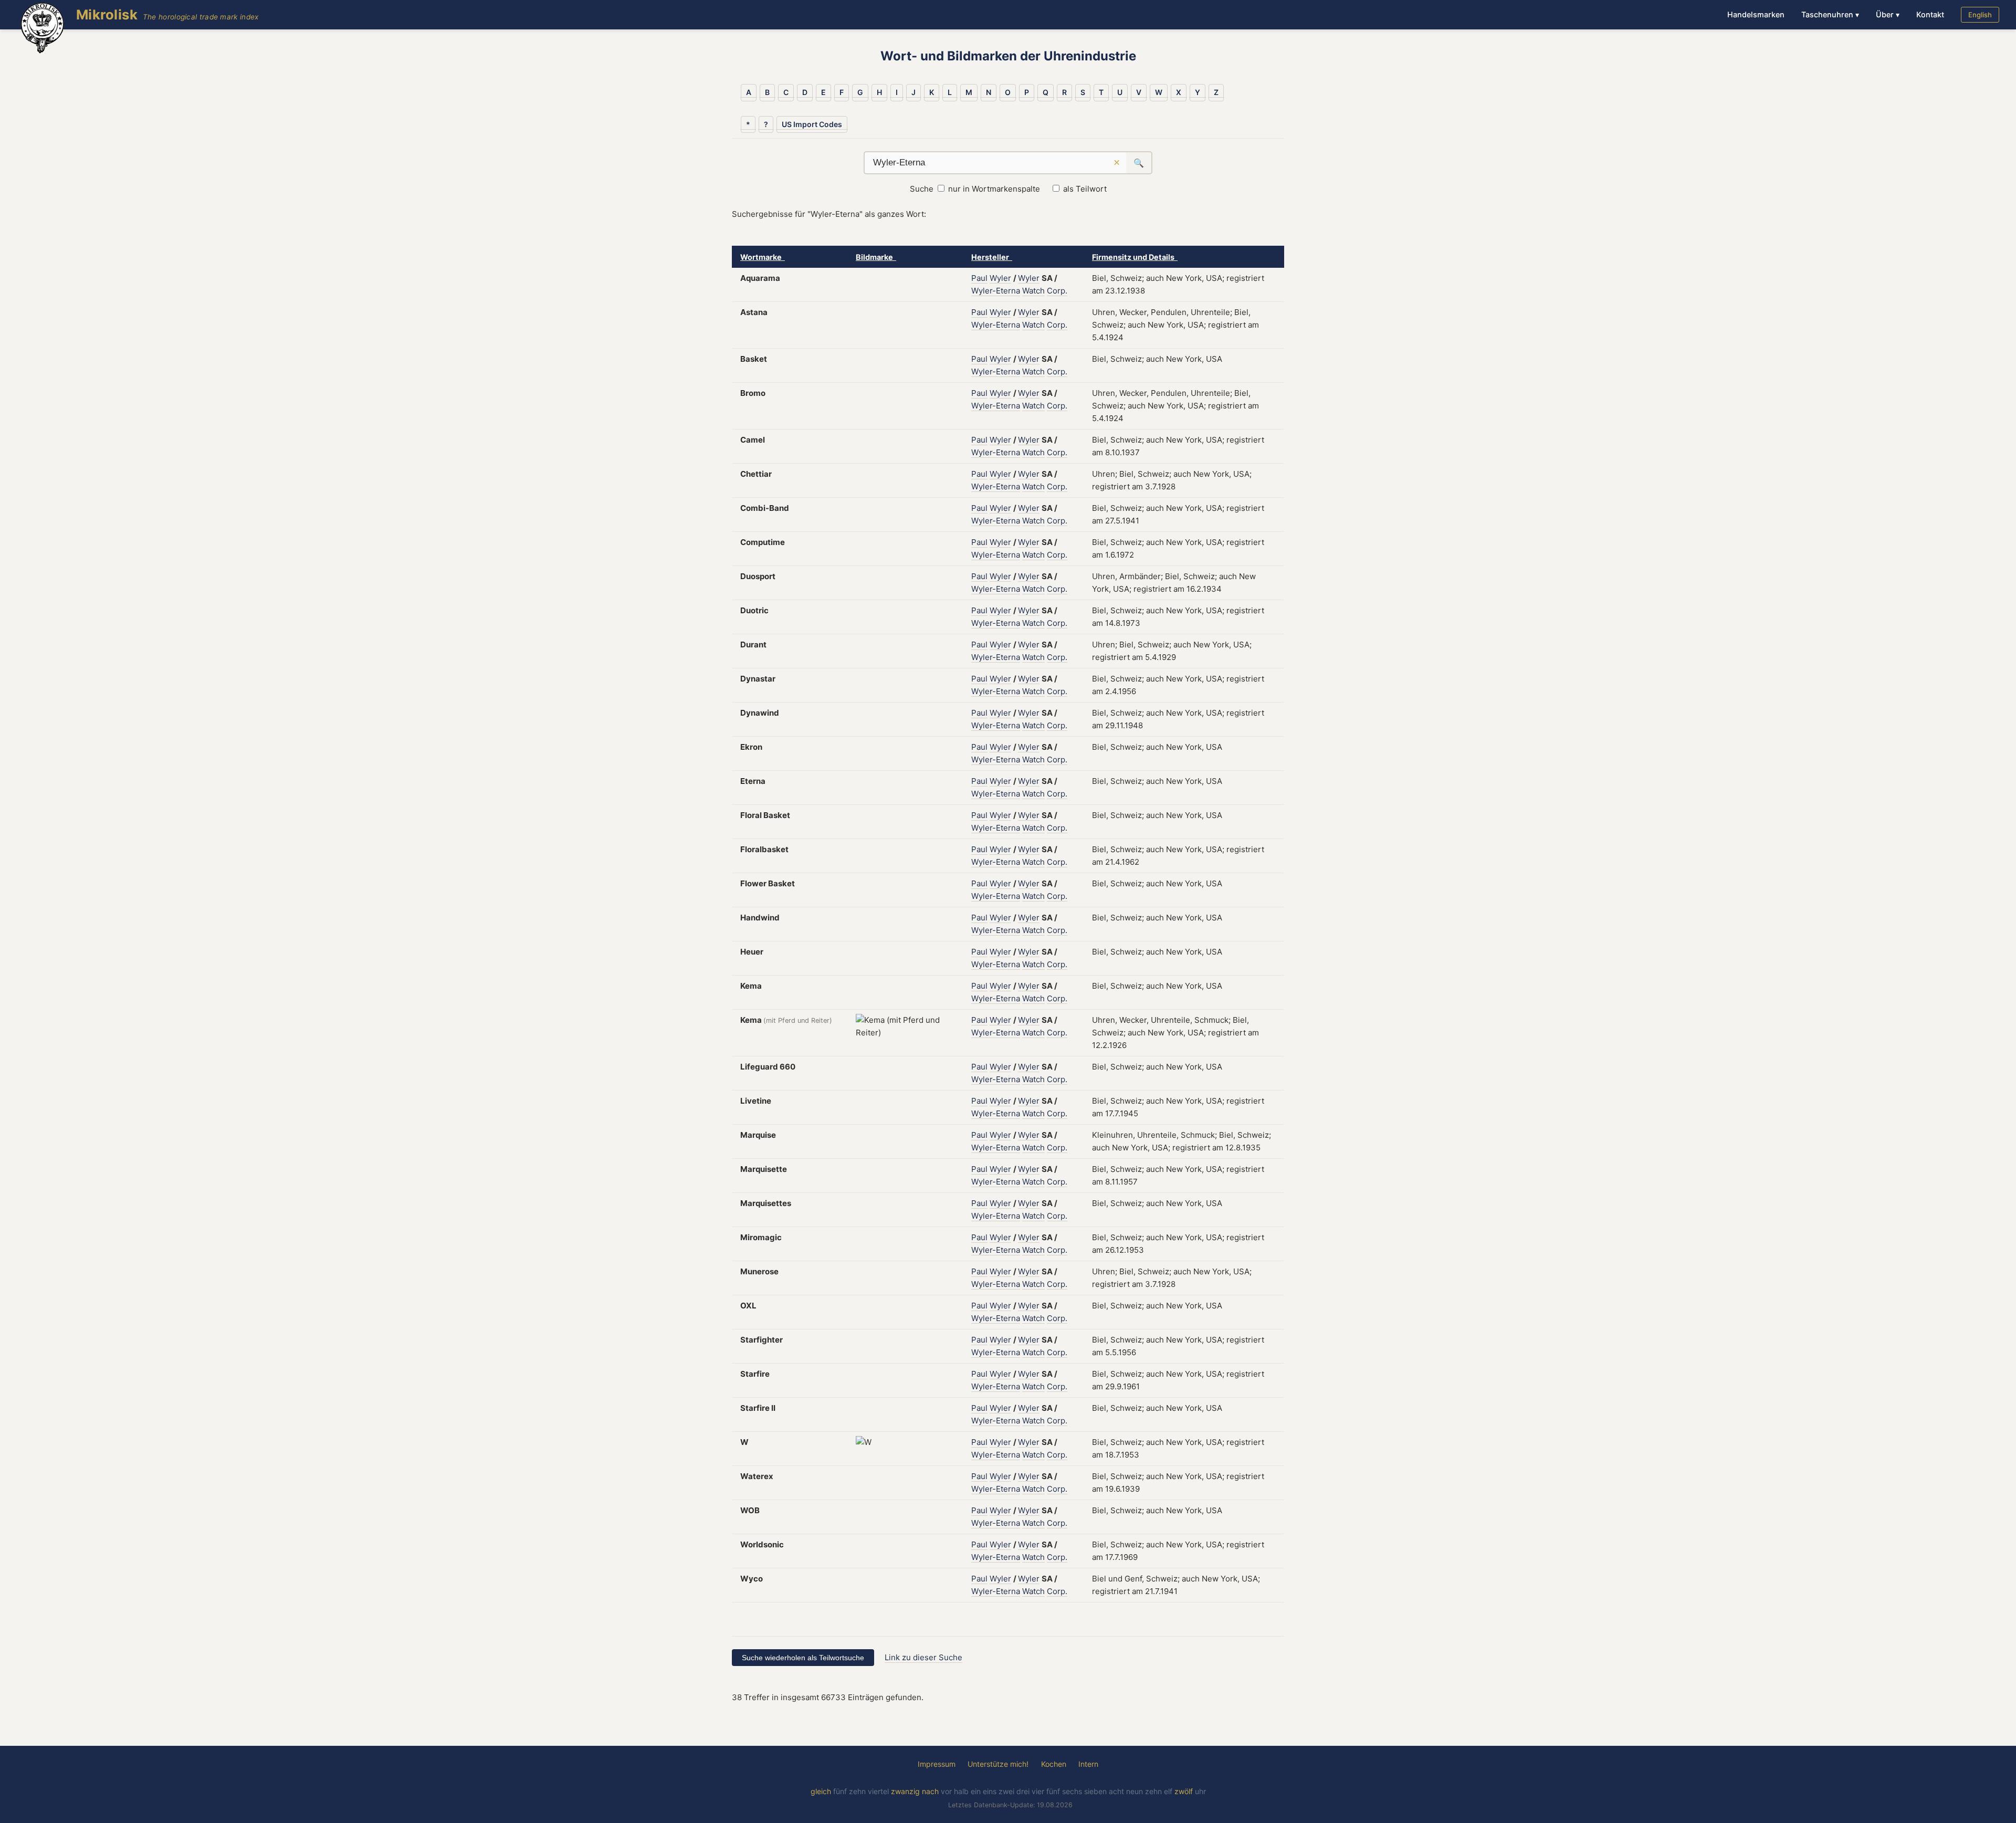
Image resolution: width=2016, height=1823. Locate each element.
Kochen (1054, 1764)
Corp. (1057, 291)
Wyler (1000, 278)
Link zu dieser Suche (923, 1657)
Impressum (937, 1764)
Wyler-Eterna (996, 291)
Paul (979, 278)
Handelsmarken (1756, 14)
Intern (1088, 1764)
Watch (1033, 291)
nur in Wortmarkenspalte (994, 189)
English (1980, 15)
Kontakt (1930, 14)
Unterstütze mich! (998, 1764)
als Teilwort (1085, 189)
